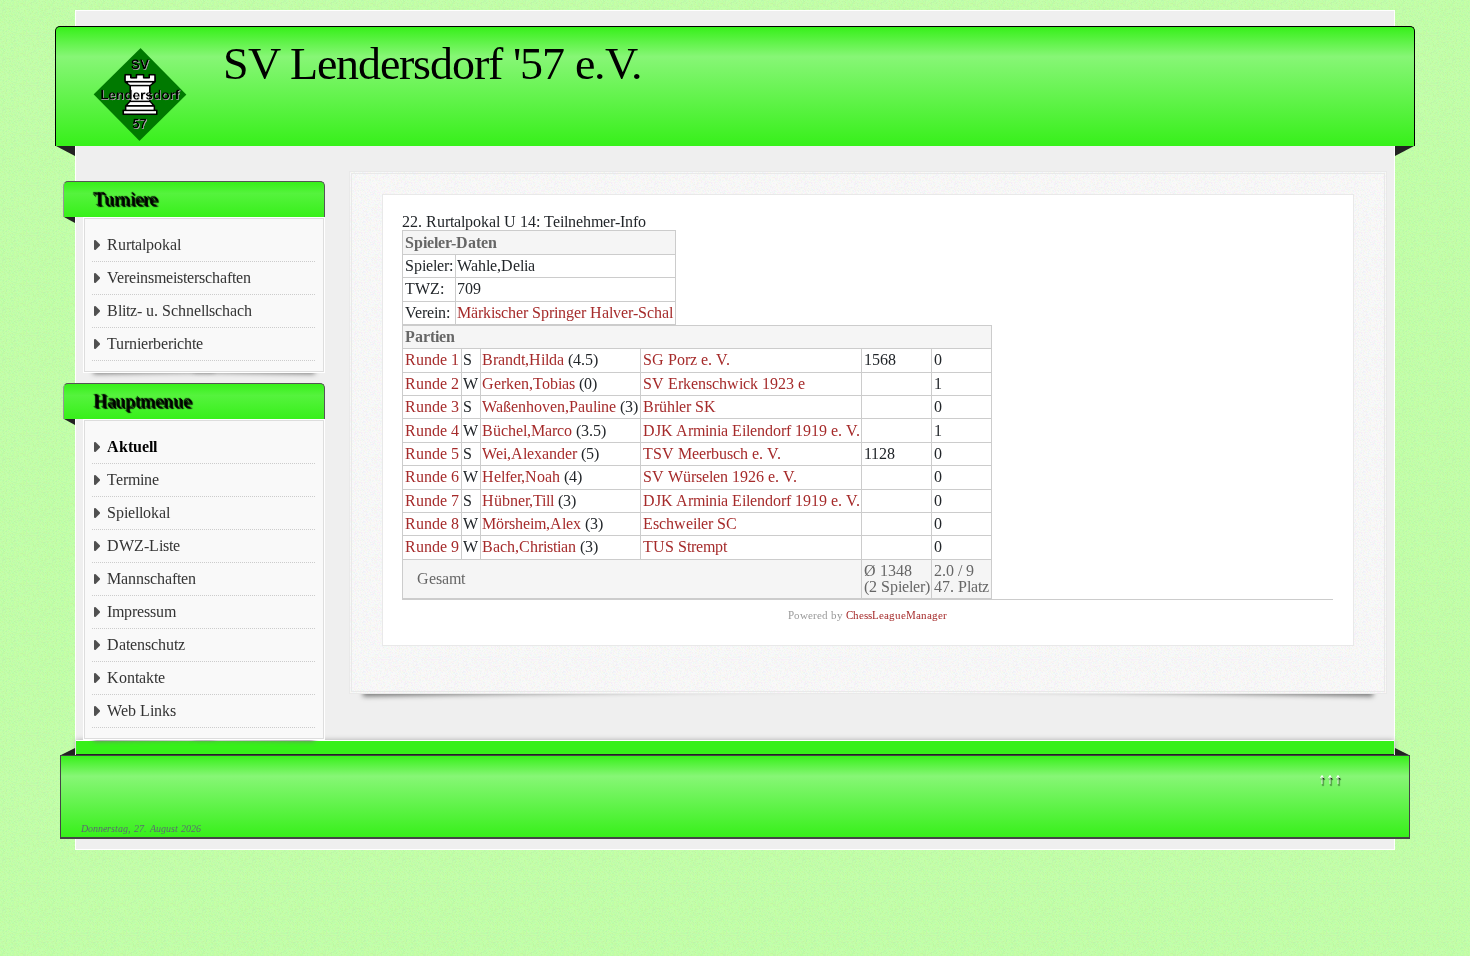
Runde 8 (432, 523)
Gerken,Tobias (528, 383)
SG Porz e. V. (686, 359)
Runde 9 (432, 546)
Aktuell (132, 446)
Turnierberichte (155, 343)
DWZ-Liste (143, 545)
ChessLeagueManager (896, 615)
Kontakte (136, 677)
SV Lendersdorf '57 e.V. (432, 63)
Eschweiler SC (690, 523)
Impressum (141, 611)
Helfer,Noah (521, 476)
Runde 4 (432, 430)
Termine (133, 479)
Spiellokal (138, 512)
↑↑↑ (1330, 778)
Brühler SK (679, 406)
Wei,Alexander (529, 453)
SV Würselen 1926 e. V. (720, 476)
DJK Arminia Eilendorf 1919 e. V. (751, 430)
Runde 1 (432, 359)
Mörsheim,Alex (531, 523)
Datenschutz (146, 644)
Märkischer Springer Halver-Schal (565, 312)
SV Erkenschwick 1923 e (724, 383)
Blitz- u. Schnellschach (179, 310)
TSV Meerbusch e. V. (712, 453)
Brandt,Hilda (523, 359)
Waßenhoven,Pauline (549, 406)
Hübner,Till (518, 500)
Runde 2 (432, 383)
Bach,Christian (529, 546)
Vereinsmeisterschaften (179, 277)
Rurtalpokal (144, 244)
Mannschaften (151, 578)
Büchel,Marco (527, 430)
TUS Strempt (685, 546)
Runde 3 (432, 406)
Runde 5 (432, 453)
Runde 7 (432, 500)
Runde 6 (432, 476)
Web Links (141, 710)
